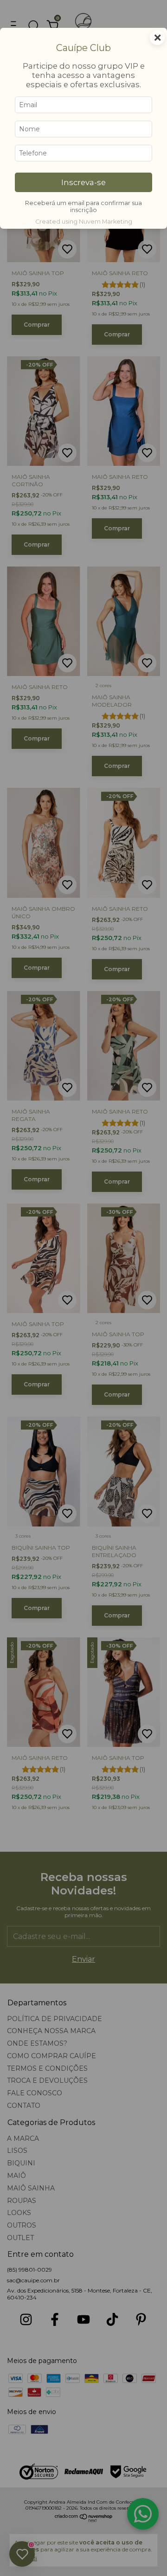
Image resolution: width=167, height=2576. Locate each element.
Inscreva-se (83, 182)
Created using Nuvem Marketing (84, 222)
